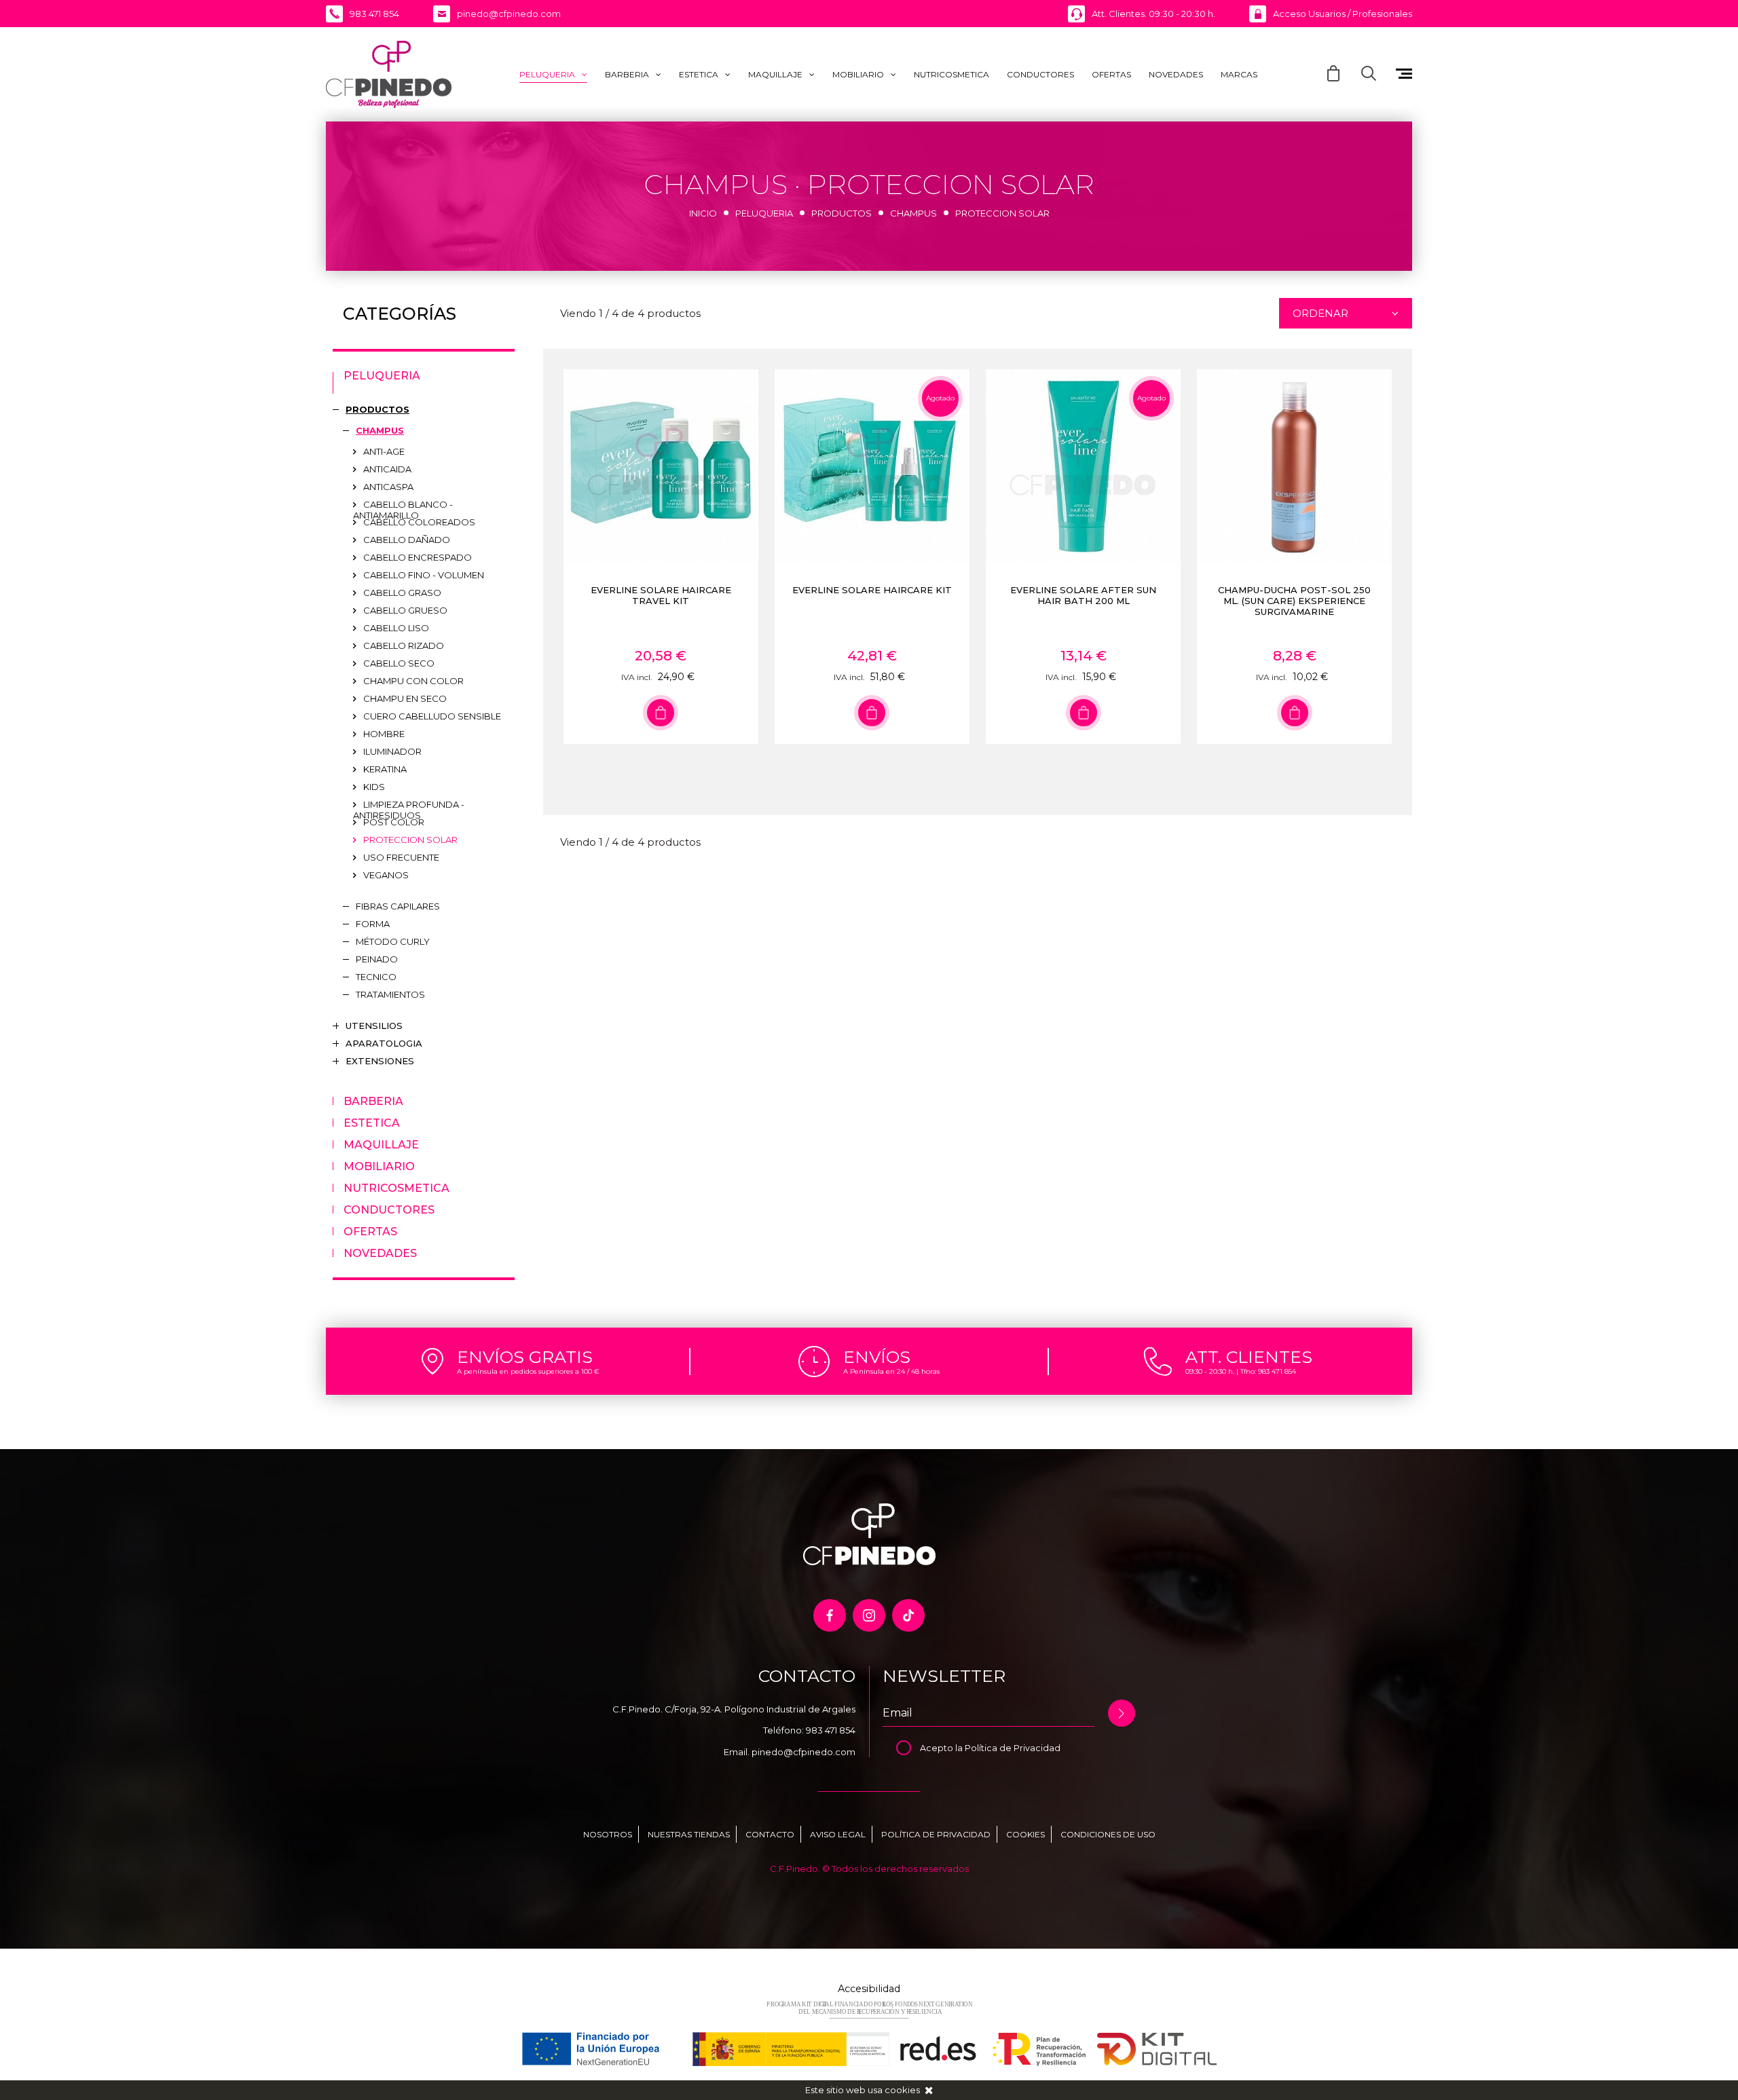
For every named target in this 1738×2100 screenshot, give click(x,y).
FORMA (373, 924)
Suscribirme (1122, 1713)
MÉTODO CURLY (393, 941)
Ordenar (1320, 313)
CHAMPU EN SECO (405, 698)
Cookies (1025, 1834)
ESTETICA (699, 74)
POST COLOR (394, 822)
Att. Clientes (1249, 1357)
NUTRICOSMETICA (951, 74)
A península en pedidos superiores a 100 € (528, 1371)
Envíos (877, 1357)
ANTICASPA (388, 487)
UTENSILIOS (374, 1026)
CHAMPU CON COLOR (413, 681)
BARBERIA (627, 74)
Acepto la (942, 1748)
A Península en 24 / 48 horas (891, 1371)
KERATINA (385, 769)
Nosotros (608, 1834)
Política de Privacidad (1013, 1748)
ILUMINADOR (392, 751)
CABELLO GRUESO (405, 610)
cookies (902, 2090)
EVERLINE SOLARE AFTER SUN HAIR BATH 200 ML (1083, 595)
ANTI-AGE (384, 451)
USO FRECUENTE (401, 857)
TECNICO (376, 977)
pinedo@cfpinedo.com (803, 1752)
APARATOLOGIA (384, 1043)
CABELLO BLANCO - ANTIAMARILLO (403, 506)
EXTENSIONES (380, 1061)
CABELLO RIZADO (404, 645)
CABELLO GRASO (402, 593)
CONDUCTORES (1040, 74)
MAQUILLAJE (775, 74)
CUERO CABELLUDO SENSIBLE (432, 716)
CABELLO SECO (399, 663)
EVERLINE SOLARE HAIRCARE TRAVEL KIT (661, 595)
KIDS (374, 787)
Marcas (1239, 74)
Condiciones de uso (1108, 1834)
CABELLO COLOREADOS (419, 522)
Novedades (1176, 74)
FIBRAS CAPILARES (398, 906)
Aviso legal (838, 1834)
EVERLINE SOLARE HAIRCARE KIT (872, 590)
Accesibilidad (869, 1989)
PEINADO (377, 959)
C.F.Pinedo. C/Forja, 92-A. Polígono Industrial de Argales (734, 1709)
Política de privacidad (936, 1834)
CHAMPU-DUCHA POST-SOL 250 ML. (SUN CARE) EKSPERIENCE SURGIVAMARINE (1294, 601)
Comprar (661, 713)
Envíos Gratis (525, 1357)
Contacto (770, 1834)
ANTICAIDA (387, 469)
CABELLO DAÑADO (407, 540)
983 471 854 (831, 1730)
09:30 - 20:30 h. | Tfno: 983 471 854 (1241, 1371)
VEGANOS (386, 875)
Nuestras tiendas (689, 1834)
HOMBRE (384, 734)
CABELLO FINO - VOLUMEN (424, 575)
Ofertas (1111, 74)
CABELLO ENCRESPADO (418, 557)
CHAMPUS (913, 213)
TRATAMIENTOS (390, 994)
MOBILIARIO (858, 74)
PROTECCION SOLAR (410, 840)
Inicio (703, 213)
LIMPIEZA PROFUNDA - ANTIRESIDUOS (409, 806)
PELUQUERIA (547, 74)
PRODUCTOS (842, 213)
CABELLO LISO (396, 628)
